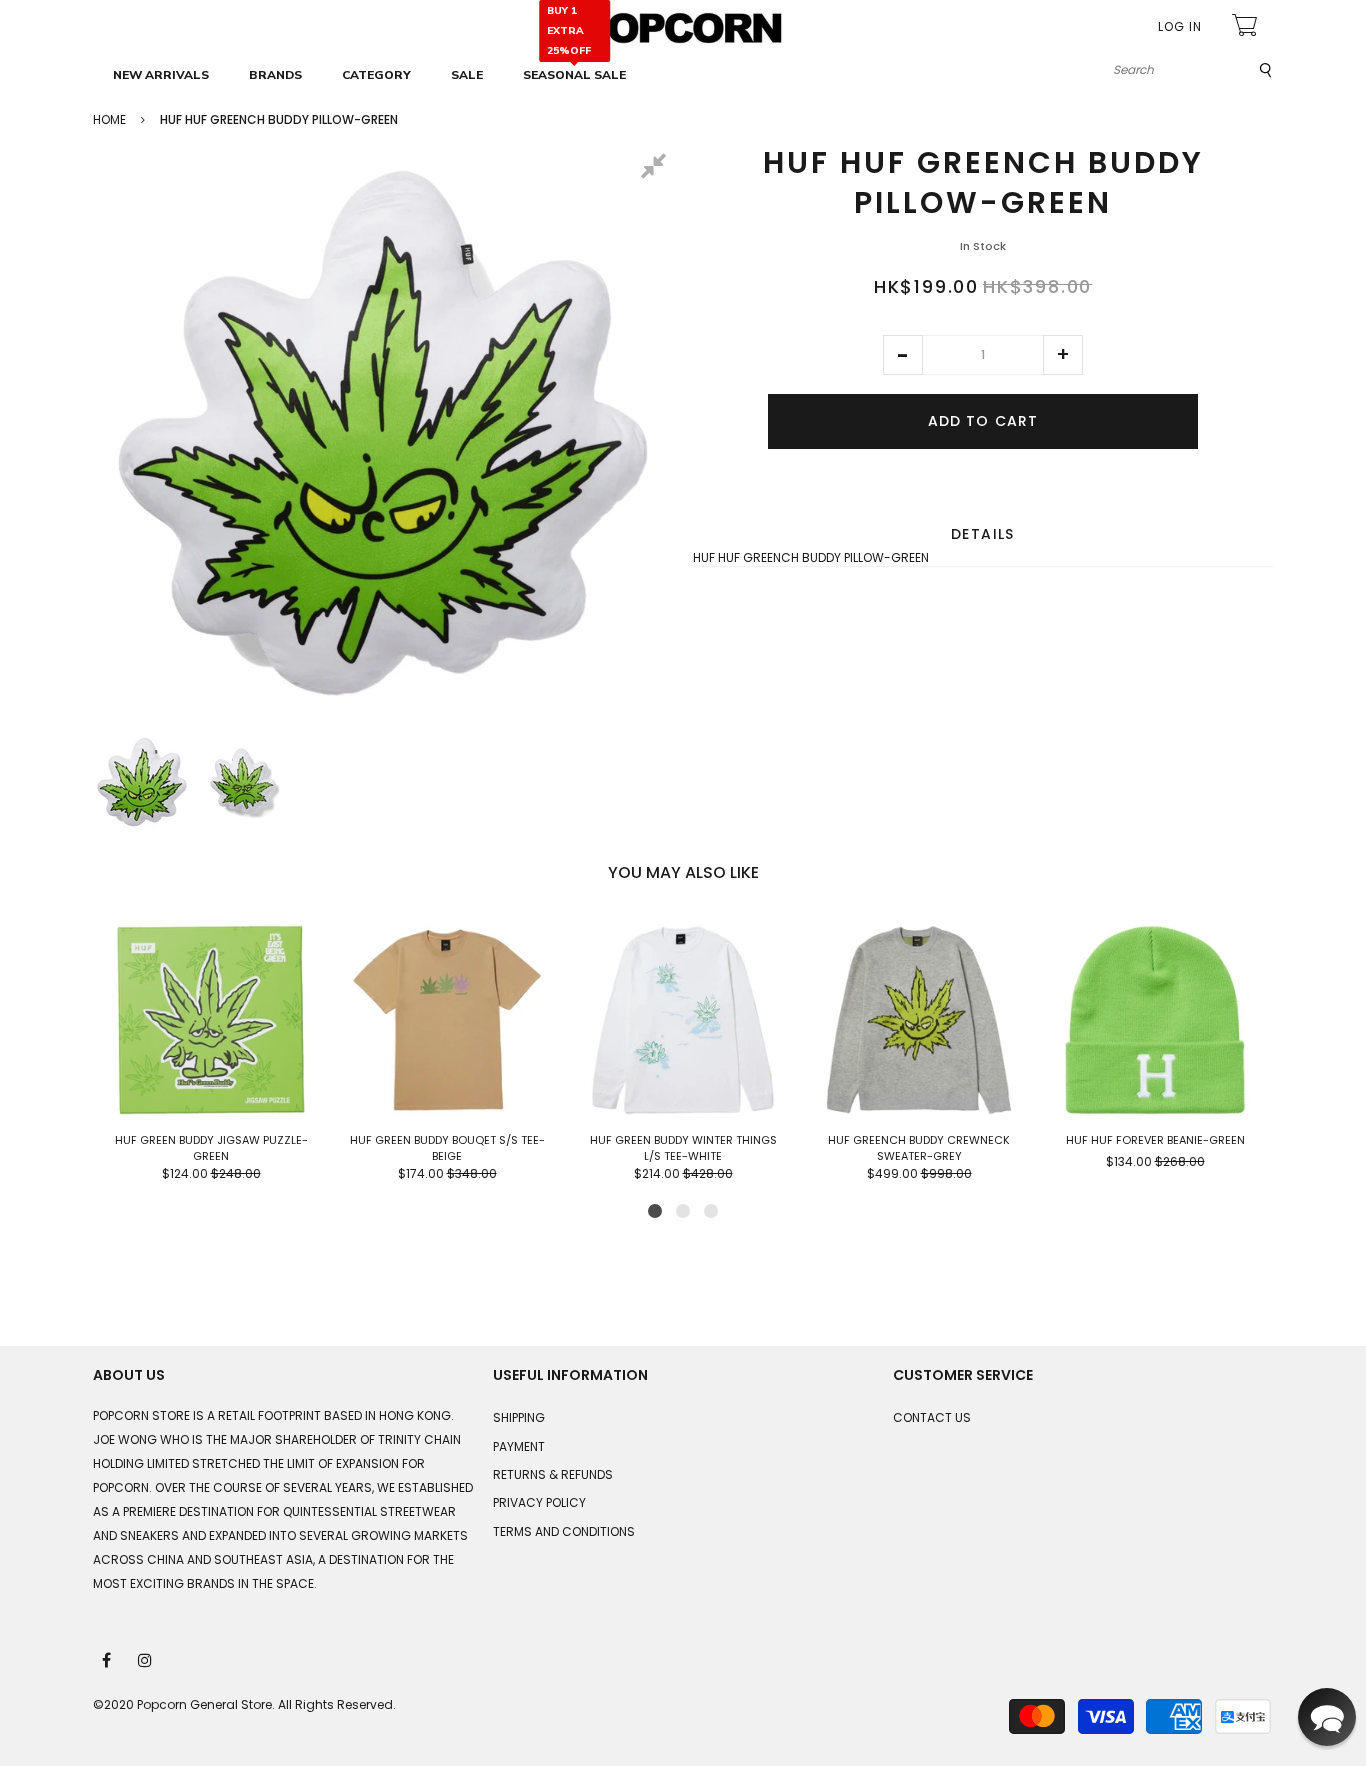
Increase (1063, 355)
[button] (903, 355)
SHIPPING (519, 1417)
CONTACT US (932, 1417)
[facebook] (108, 1659)
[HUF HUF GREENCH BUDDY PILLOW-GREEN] (142, 782)
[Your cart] (1247, 27)
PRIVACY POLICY (539, 1502)
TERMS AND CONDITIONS (564, 1531)
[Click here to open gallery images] (657, 169)
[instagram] (146, 1659)
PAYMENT (519, 1446)
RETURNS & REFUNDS (553, 1474)
